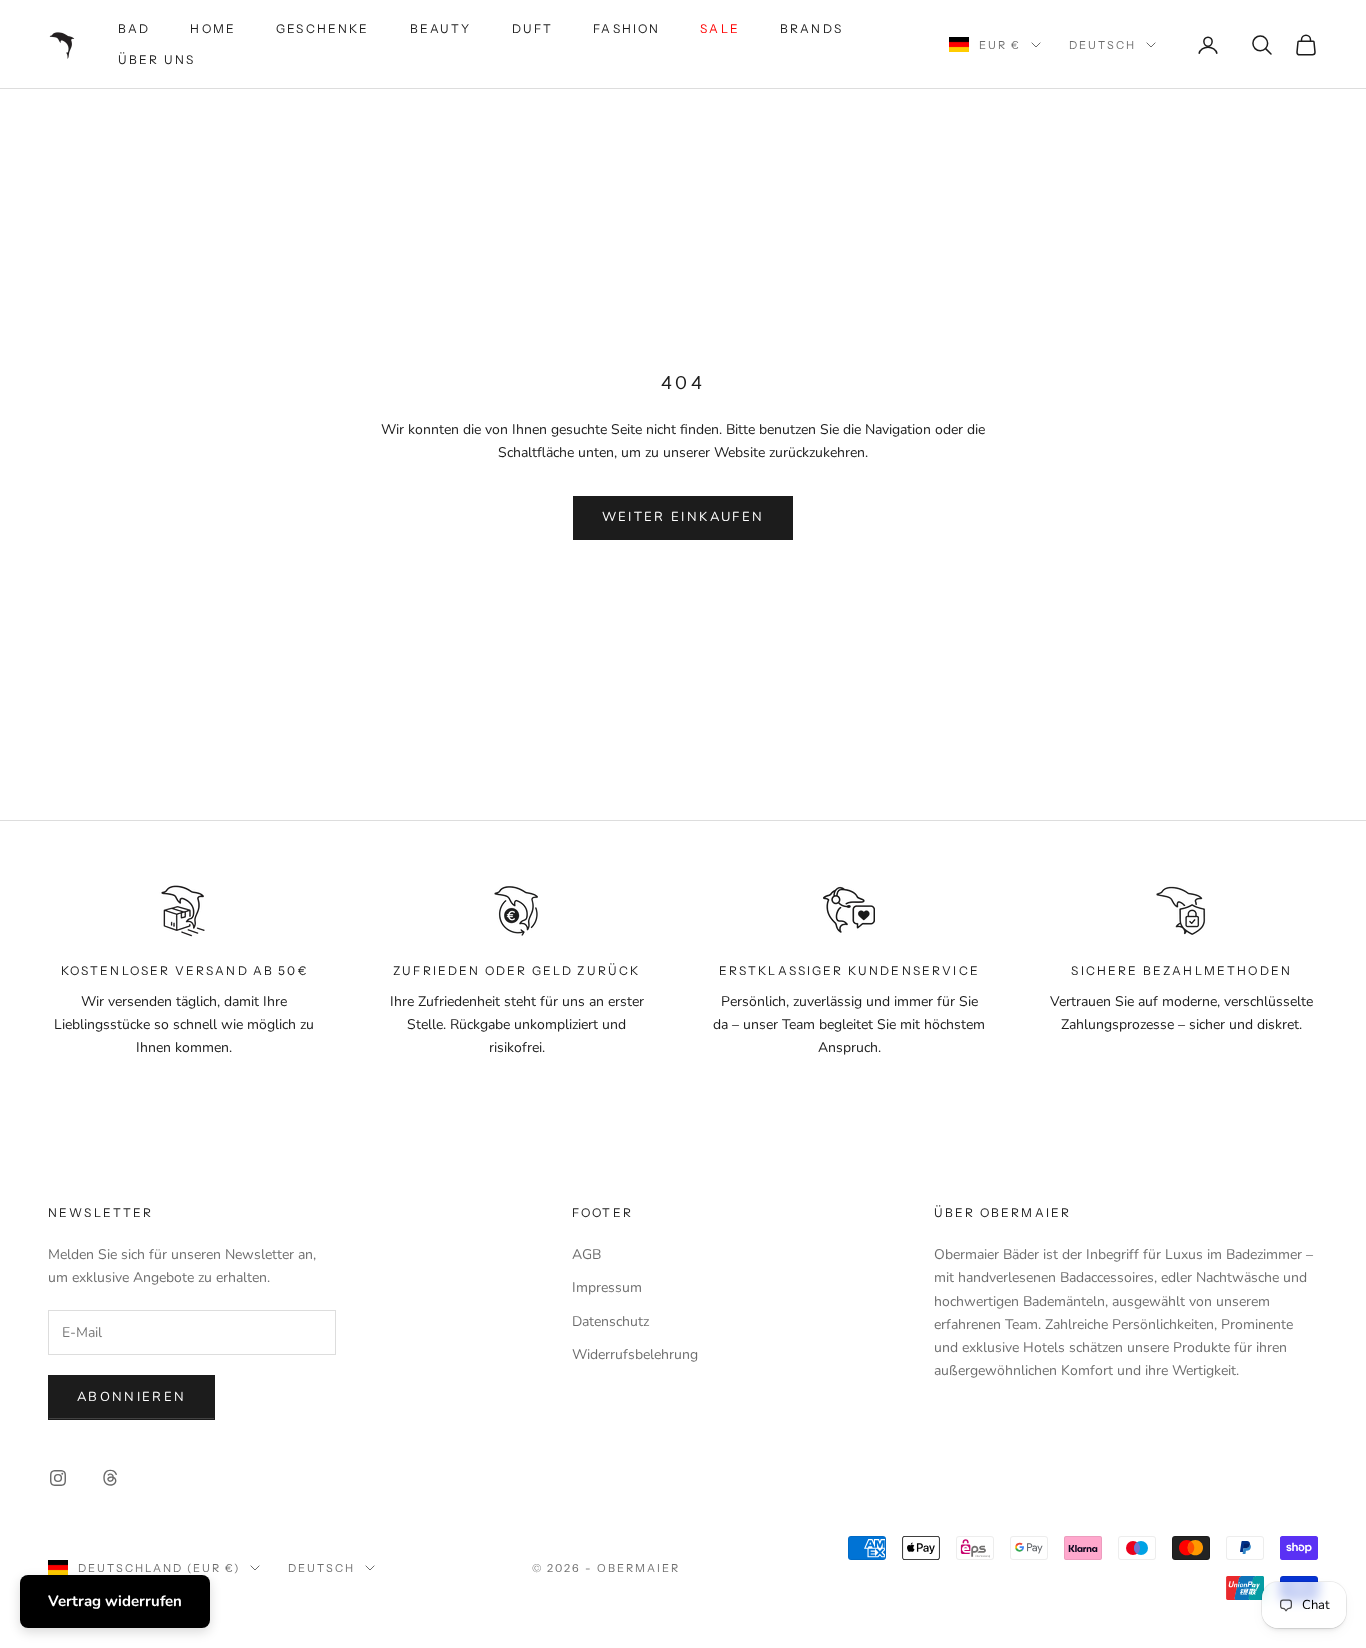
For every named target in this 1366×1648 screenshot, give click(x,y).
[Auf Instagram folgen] (58, 1478)
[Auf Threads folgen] (110, 1478)
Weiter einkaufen (683, 517)
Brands (811, 28)
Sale (720, 28)
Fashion (626, 28)
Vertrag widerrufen (115, 1601)
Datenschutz (610, 1321)
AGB (586, 1254)
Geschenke (322, 28)
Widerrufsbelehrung (635, 1354)
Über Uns (156, 59)
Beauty (441, 28)
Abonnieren (131, 1397)
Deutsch (1102, 45)
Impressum (607, 1287)
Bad (134, 28)
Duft (533, 28)
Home (213, 28)
